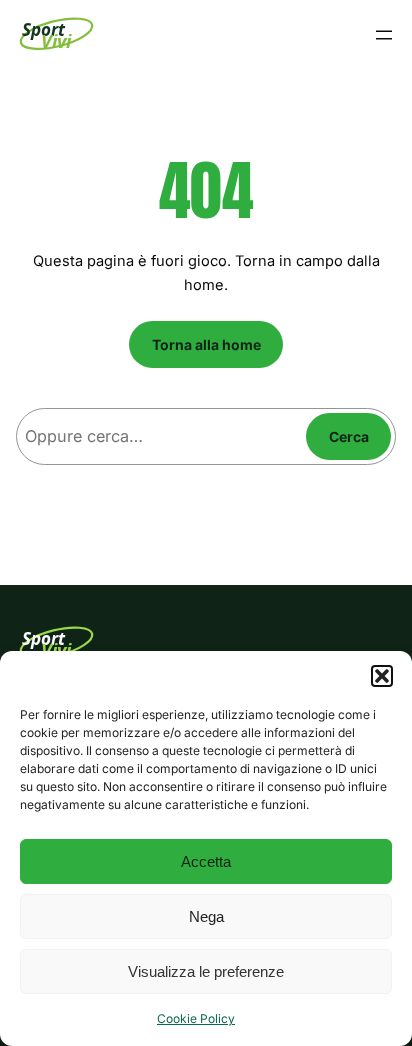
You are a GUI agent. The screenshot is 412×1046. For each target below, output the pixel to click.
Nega (206, 916)
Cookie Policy (196, 1018)
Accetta (206, 861)
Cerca (349, 436)
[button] (382, 676)
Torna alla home (206, 344)
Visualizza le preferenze (206, 971)
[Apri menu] (384, 35)
